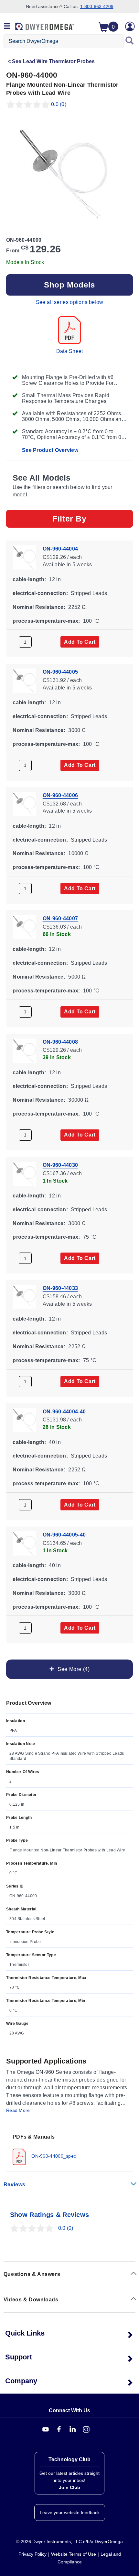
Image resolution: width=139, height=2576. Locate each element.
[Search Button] (130, 41)
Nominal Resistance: (39, 607)
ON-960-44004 (60, 549)
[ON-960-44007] (24, 927)
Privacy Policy (32, 2554)
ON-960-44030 (60, 1165)
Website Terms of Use (74, 2554)
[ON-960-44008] (24, 1050)
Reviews (15, 2185)
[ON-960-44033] (24, 1297)
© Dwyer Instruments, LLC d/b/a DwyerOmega (69, 2542)
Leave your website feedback (70, 2513)
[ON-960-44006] (24, 803)
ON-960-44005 (60, 672)
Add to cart (80, 642)
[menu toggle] (7, 26)
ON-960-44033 (60, 1288)
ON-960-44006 (60, 795)
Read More (18, 2110)
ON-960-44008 (60, 1042)
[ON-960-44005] (24, 680)
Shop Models (69, 285)
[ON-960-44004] (24, 557)
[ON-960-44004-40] (24, 1420)
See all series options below (69, 302)
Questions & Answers (32, 2274)
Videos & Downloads (31, 2300)
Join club (69, 2487)
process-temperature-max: (46, 621)
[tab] (69, 2149)
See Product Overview (50, 450)
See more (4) (72, 1669)
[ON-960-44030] (24, 1173)
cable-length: (29, 579)
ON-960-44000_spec (53, 2156)
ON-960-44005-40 (64, 1535)
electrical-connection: (40, 593)
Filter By (69, 519)
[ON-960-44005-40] (24, 1543)
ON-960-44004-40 (64, 1411)
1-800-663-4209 (97, 6)
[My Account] (130, 26)
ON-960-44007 (60, 918)
